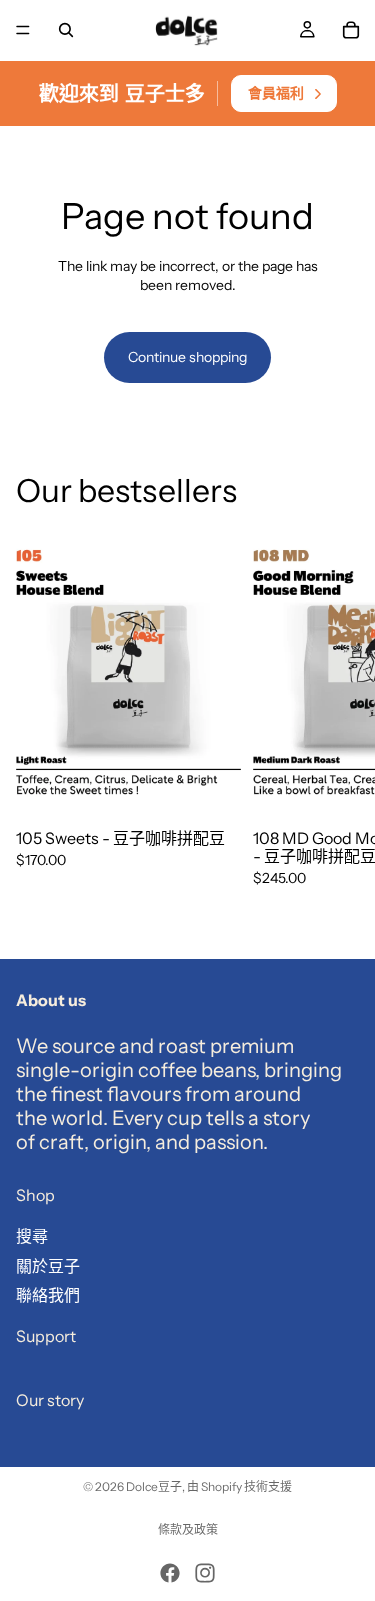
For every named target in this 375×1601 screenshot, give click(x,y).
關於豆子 (48, 1265)
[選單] (23, 30)
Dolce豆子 (154, 1486)
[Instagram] (205, 1573)
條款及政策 (188, 1529)
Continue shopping (187, 357)
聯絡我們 (48, 1295)
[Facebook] (170, 1573)
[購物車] (351, 30)
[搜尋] (66, 30)
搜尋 (32, 1236)
